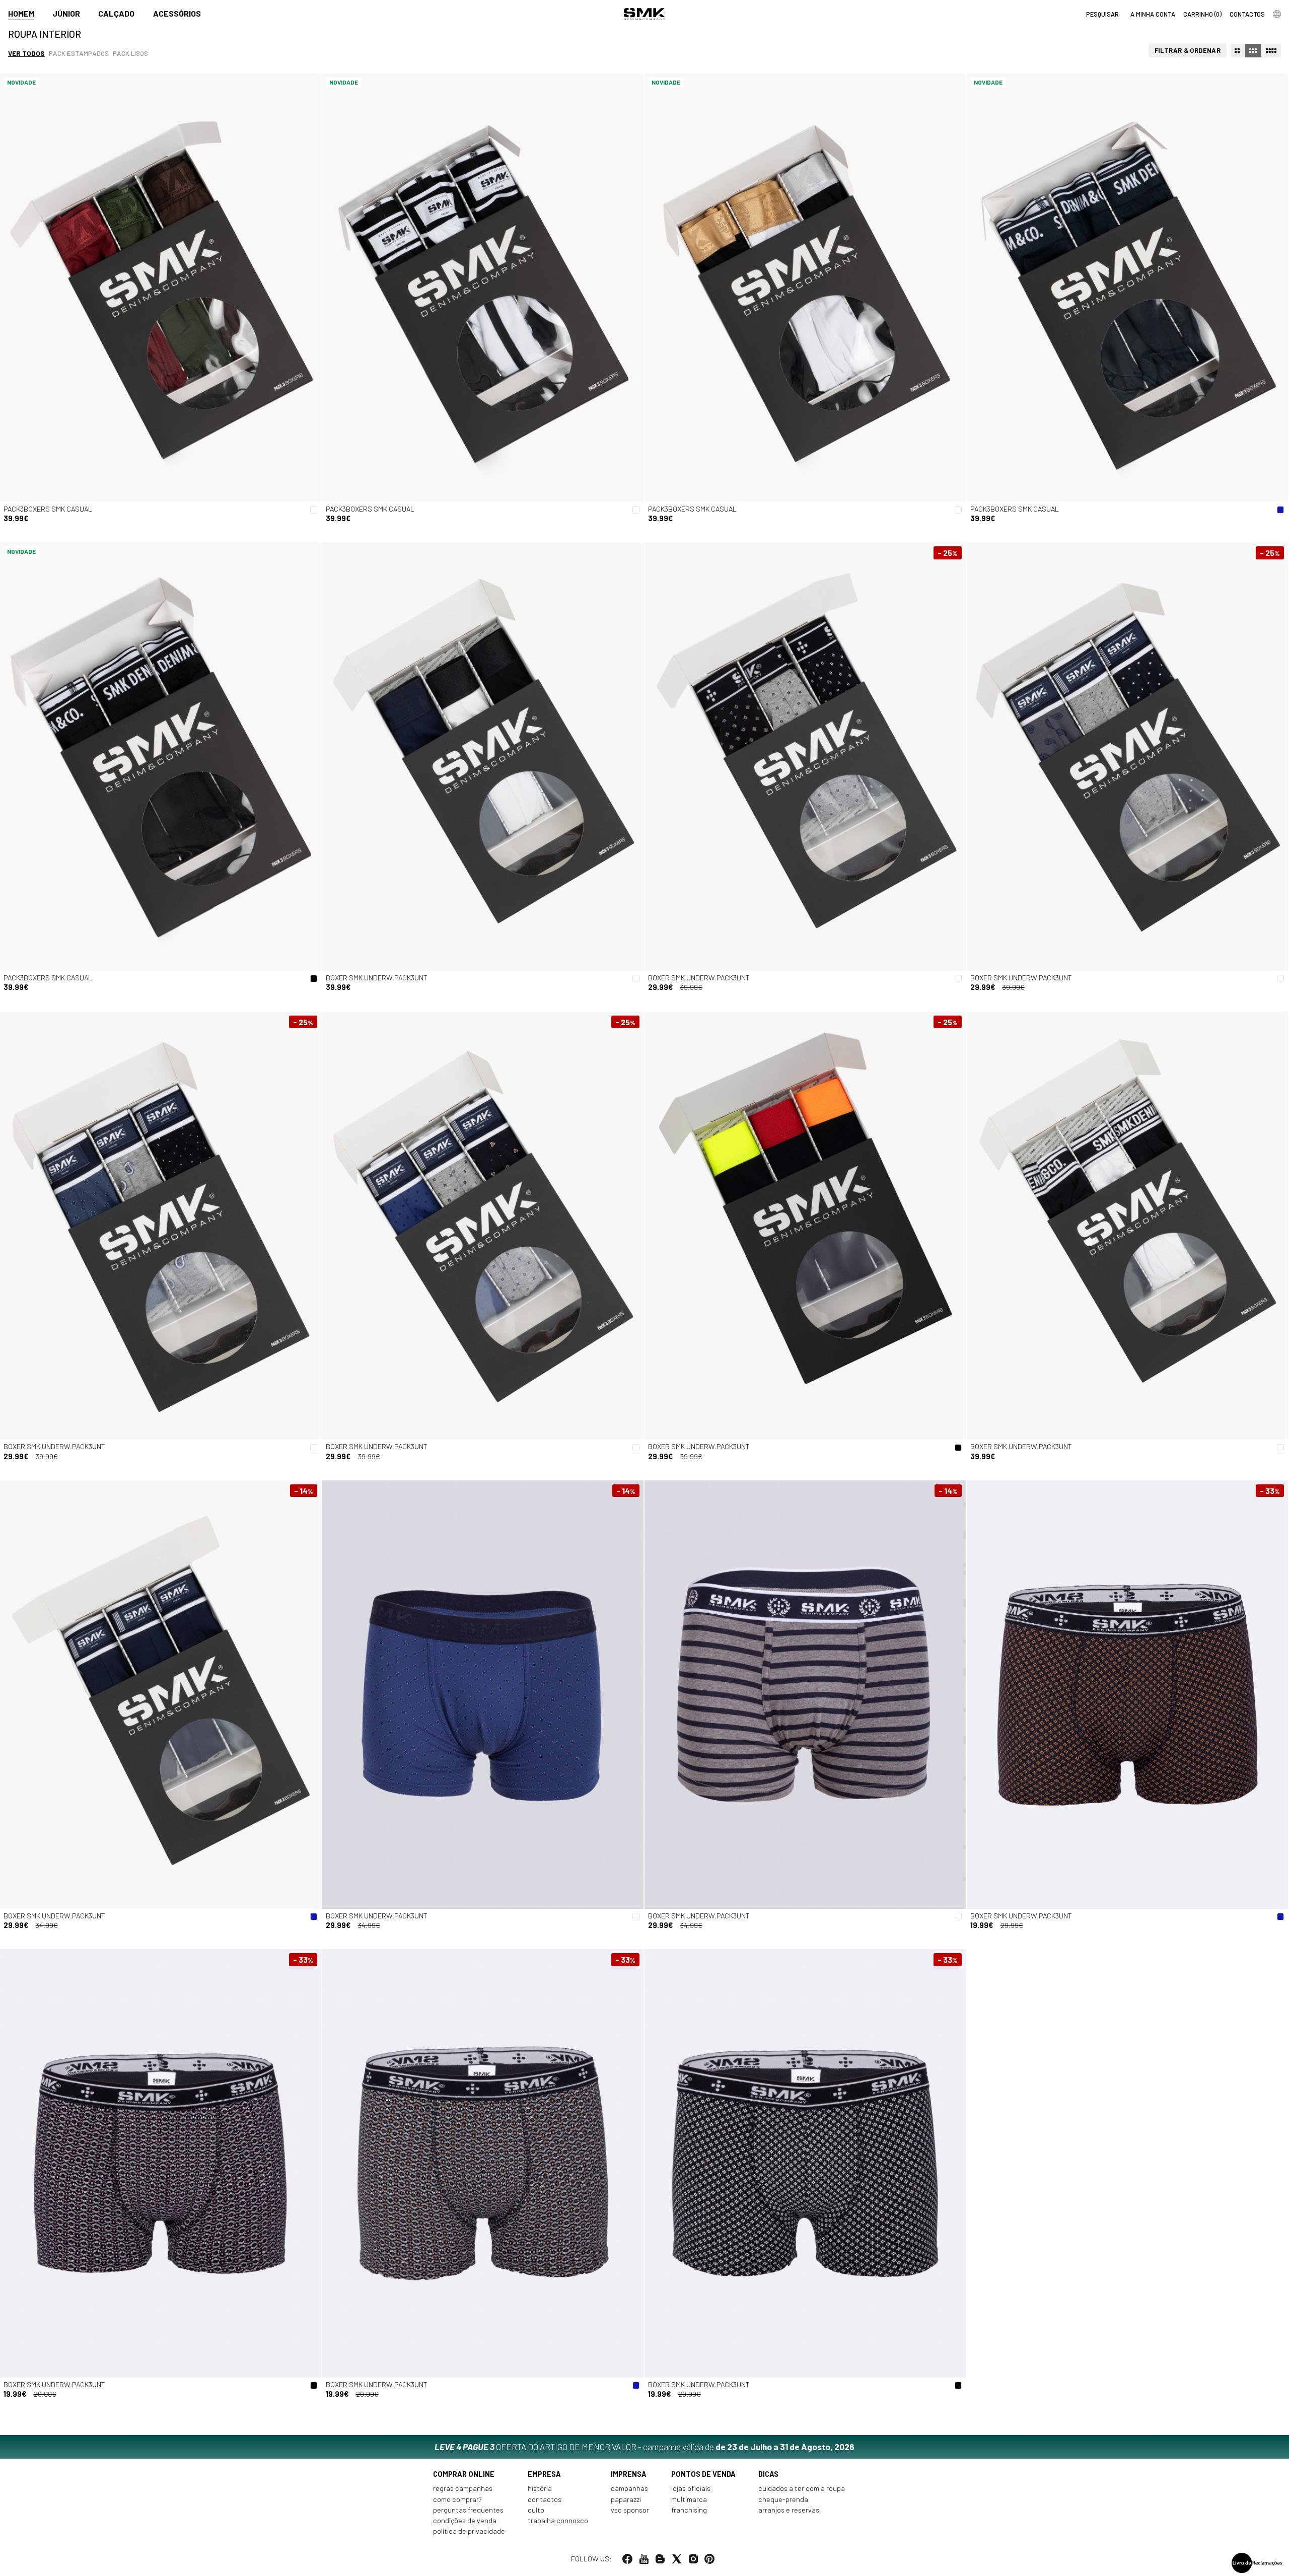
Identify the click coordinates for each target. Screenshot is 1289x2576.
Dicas (768, 2474)
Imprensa (629, 2474)
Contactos (545, 2499)
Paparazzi (626, 2499)
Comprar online (464, 2474)
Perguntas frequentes (468, 2510)
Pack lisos (130, 53)
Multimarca (689, 2499)
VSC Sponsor (630, 2510)
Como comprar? (457, 2499)
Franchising (689, 2510)
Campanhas (629, 2488)
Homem (21, 13)
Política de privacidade (469, 2531)
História (540, 2488)
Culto (536, 2510)
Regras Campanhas (463, 2488)
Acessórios (177, 13)
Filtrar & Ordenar (1188, 50)
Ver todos (26, 53)
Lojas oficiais (691, 2488)
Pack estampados (79, 53)
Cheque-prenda (783, 2499)
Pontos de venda (703, 2474)
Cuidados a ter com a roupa (802, 2488)
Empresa (544, 2474)
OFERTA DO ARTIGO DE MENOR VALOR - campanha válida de (644, 2447)
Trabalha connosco (558, 2520)
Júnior (66, 13)
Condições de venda (465, 2520)
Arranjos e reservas (789, 2510)
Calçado (116, 13)
